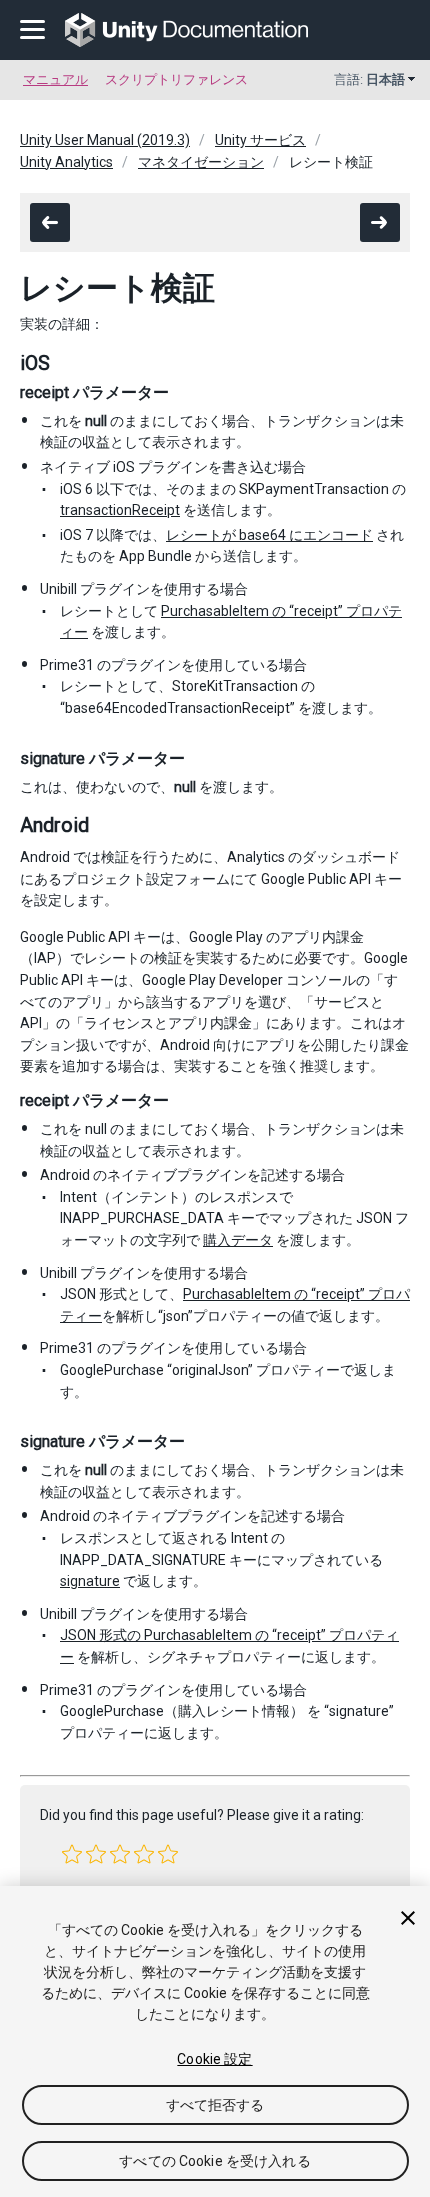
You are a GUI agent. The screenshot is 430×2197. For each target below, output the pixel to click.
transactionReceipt (120, 510)
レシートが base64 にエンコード (269, 535)
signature (90, 1581)
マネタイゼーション (201, 162)
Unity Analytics (66, 162)
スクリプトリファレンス (176, 79)
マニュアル (55, 79)
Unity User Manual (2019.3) (105, 140)
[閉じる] (408, 1918)
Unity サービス (260, 140)
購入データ (238, 1240)
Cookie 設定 (214, 2059)
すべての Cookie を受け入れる (215, 2161)
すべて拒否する (215, 2105)
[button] (72, 1854)
